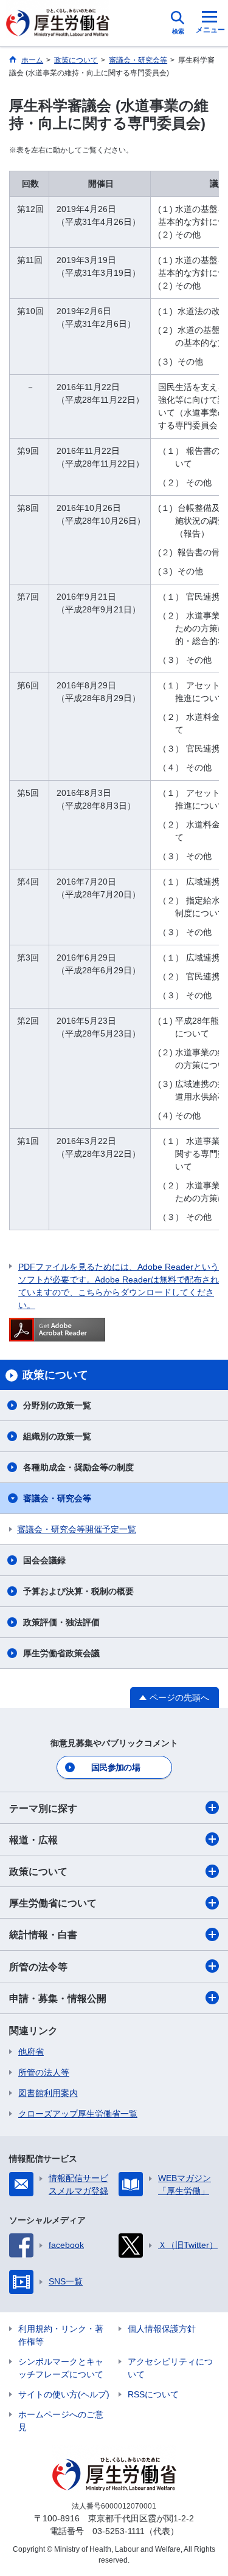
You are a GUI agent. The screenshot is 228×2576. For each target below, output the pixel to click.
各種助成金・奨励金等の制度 (78, 1467)
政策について (38, 1872)
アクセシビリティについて (170, 2368)
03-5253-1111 (119, 2531)
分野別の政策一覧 (57, 1405)
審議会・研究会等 (57, 1498)
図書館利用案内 (48, 2093)
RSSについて (153, 2394)
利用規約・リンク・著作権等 (61, 2335)
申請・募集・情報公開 (58, 1999)
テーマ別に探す (43, 1808)
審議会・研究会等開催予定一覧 (77, 1529)
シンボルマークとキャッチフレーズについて (61, 2368)
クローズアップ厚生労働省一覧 (78, 2114)
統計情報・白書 (43, 1935)
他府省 (31, 2052)
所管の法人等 (44, 2072)
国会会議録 (44, 1560)
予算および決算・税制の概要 (78, 1591)
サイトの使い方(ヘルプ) (64, 2394)
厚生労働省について (53, 1903)
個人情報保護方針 (162, 2329)
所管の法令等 (38, 1967)
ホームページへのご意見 (61, 2421)
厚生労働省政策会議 (61, 1653)
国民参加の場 (116, 1767)
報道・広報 (33, 1840)
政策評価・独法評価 (61, 1622)
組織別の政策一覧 (57, 1436)
